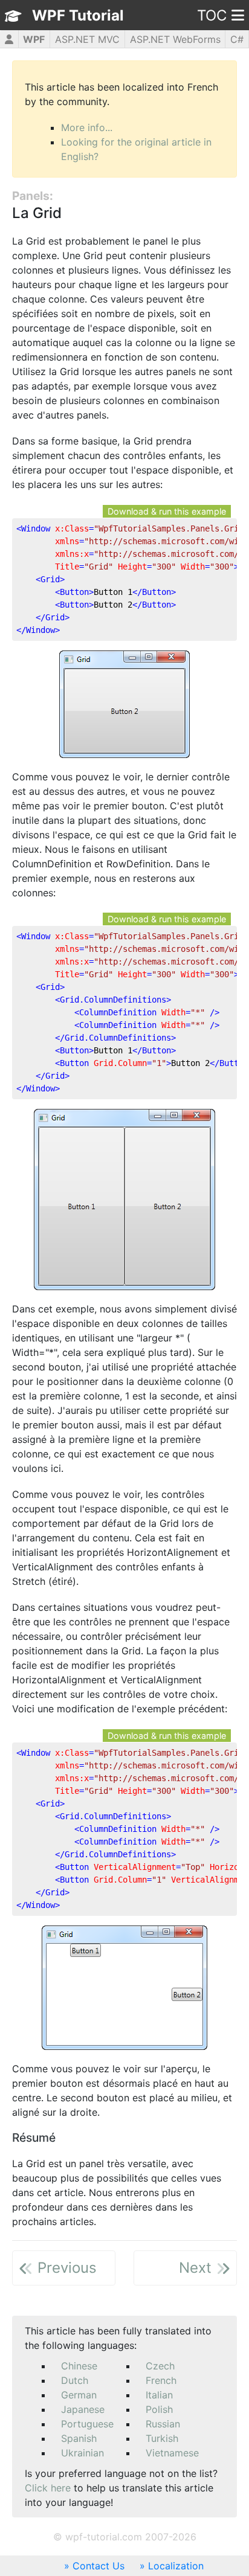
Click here (48, 2488)
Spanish (79, 2438)
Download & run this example (167, 511)
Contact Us (99, 2566)
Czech (160, 2366)
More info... (87, 127)
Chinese (79, 2366)
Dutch (75, 2380)
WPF (34, 39)
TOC (212, 15)
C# (237, 39)
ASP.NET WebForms (175, 39)
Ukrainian (82, 2453)
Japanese (83, 2409)
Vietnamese (172, 2453)
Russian (163, 2424)
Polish (159, 2409)
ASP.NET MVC (87, 39)
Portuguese (87, 2424)
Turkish (162, 2438)
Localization (176, 2566)
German (79, 2395)
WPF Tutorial (78, 15)
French (161, 2380)
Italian (159, 2395)
